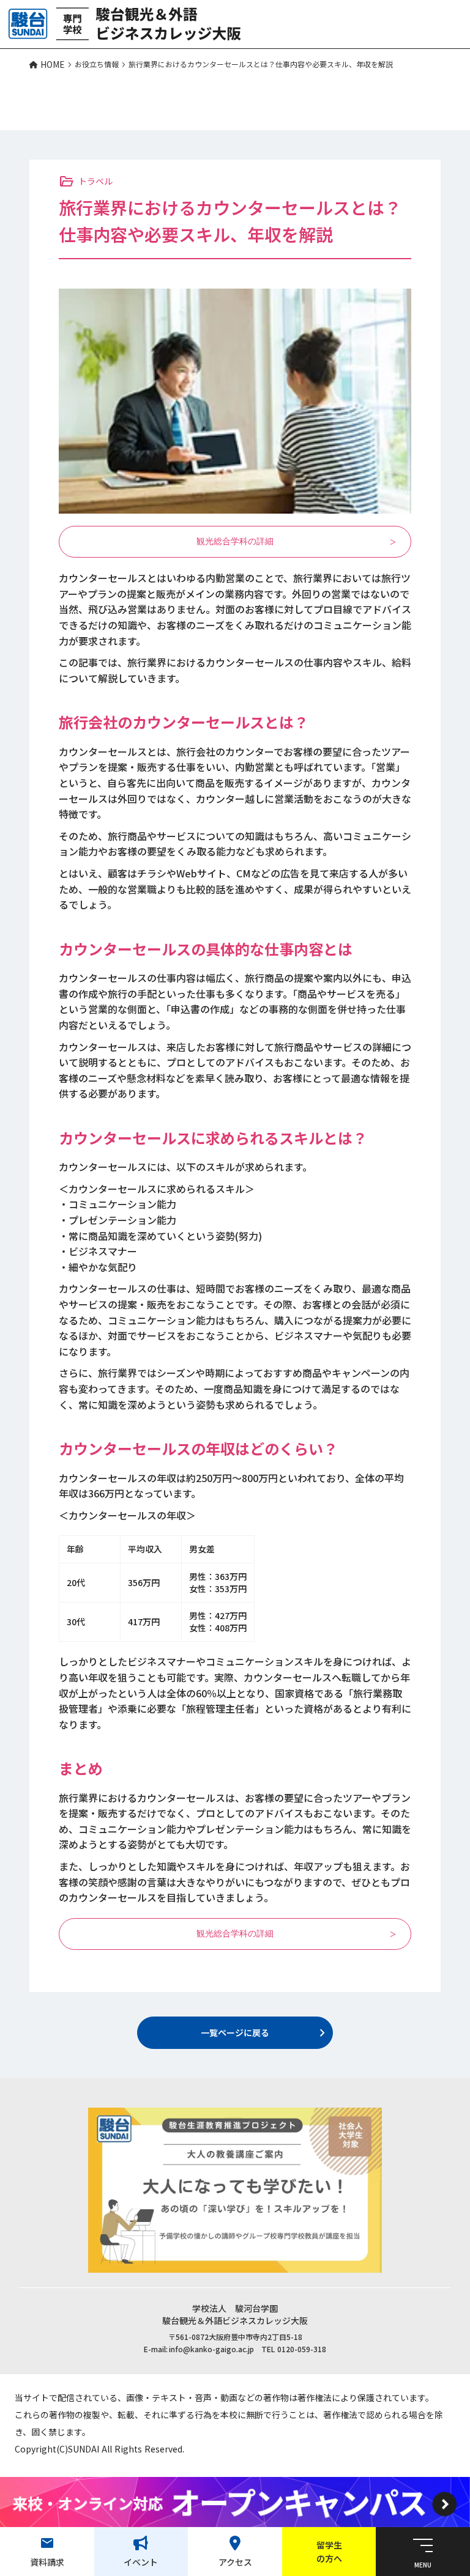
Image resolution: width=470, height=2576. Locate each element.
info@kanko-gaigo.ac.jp (211, 2349)
